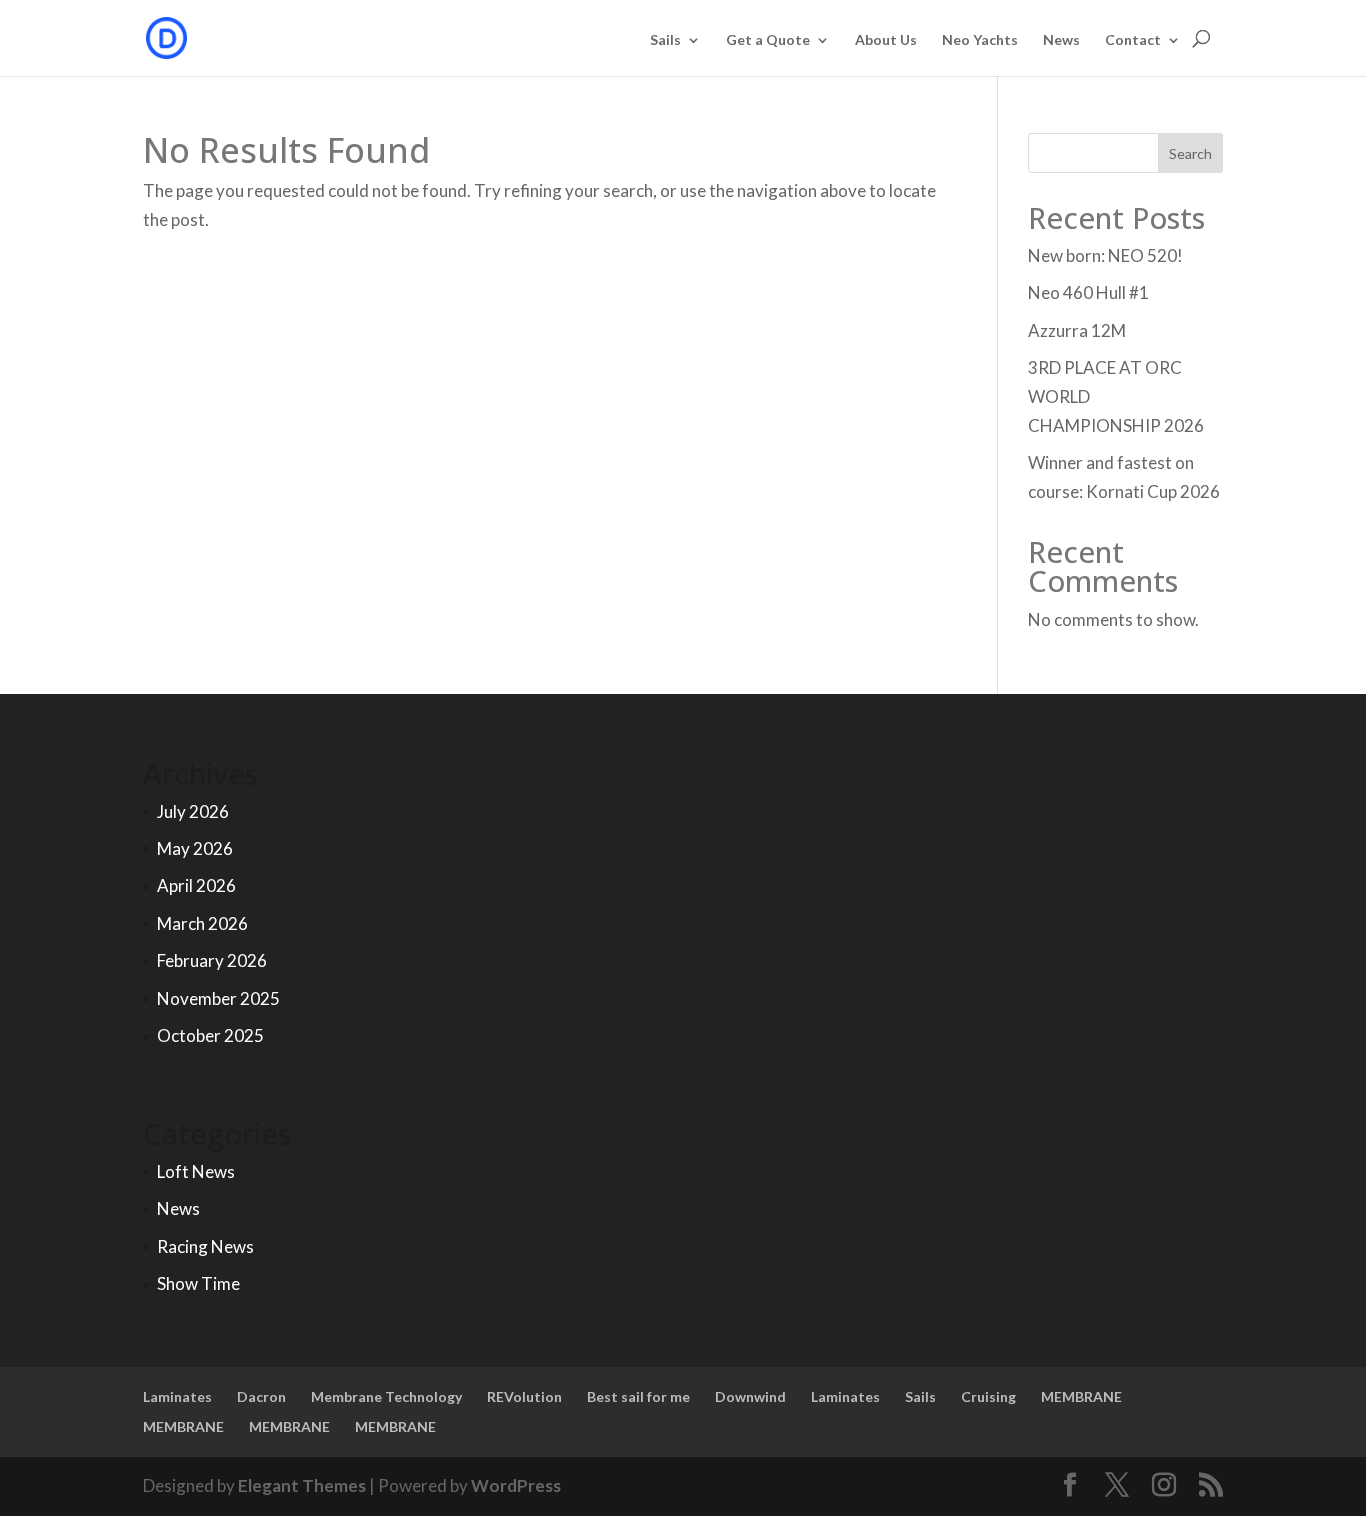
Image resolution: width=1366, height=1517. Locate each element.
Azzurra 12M (1077, 330)
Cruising (988, 1396)
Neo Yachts (980, 40)
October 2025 (210, 1035)
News (1061, 40)
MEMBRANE (1081, 1396)
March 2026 (202, 923)
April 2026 (196, 885)
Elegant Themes (302, 1485)
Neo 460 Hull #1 (1088, 292)
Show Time (198, 1283)
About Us (886, 40)
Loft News (196, 1171)
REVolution (524, 1396)
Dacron (261, 1396)
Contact (1133, 40)
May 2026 (195, 848)
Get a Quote (768, 40)
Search (1190, 153)
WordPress (516, 1485)
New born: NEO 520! (1105, 255)
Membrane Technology (386, 1396)
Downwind (750, 1396)
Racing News (205, 1246)
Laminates (177, 1396)
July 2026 (193, 811)
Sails (665, 40)
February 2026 (212, 960)
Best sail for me (638, 1396)
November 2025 (218, 998)
